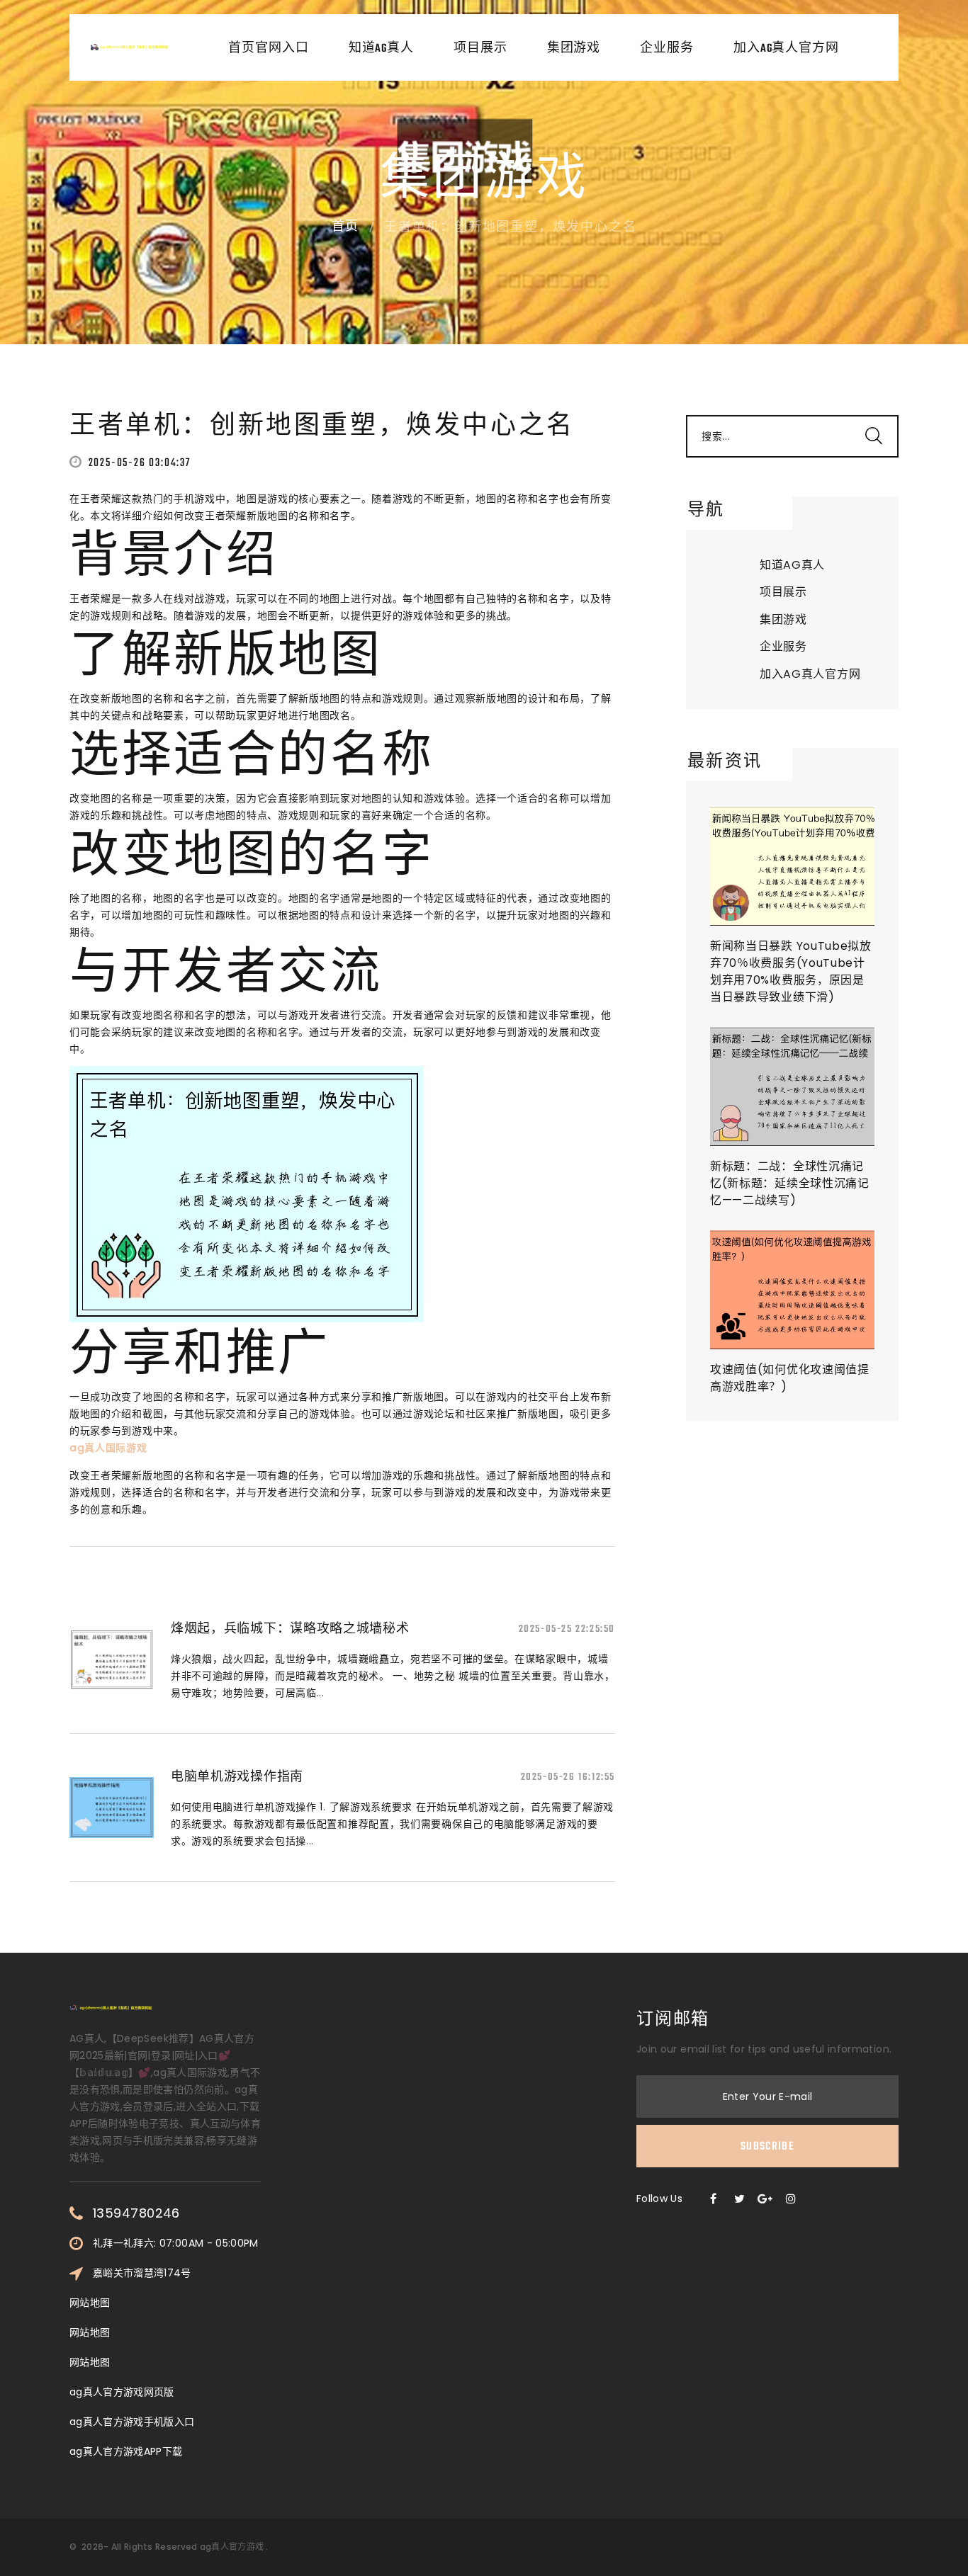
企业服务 (667, 49)
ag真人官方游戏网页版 (122, 2392)
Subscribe (767, 2147)
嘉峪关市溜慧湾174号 (142, 2273)
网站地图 (90, 2303)
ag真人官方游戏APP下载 (126, 2451)
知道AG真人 (381, 49)
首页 (346, 227)
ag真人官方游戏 (232, 2547)
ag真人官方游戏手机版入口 (132, 2422)
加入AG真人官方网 (786, 49)
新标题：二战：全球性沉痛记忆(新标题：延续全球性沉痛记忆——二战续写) (790, 1183)
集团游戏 (574, 49)
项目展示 (480, 49)
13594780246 (136, 2213)
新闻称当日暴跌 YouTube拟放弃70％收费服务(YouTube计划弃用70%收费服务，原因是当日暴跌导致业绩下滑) (791, 971)
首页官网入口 (268, 49)
